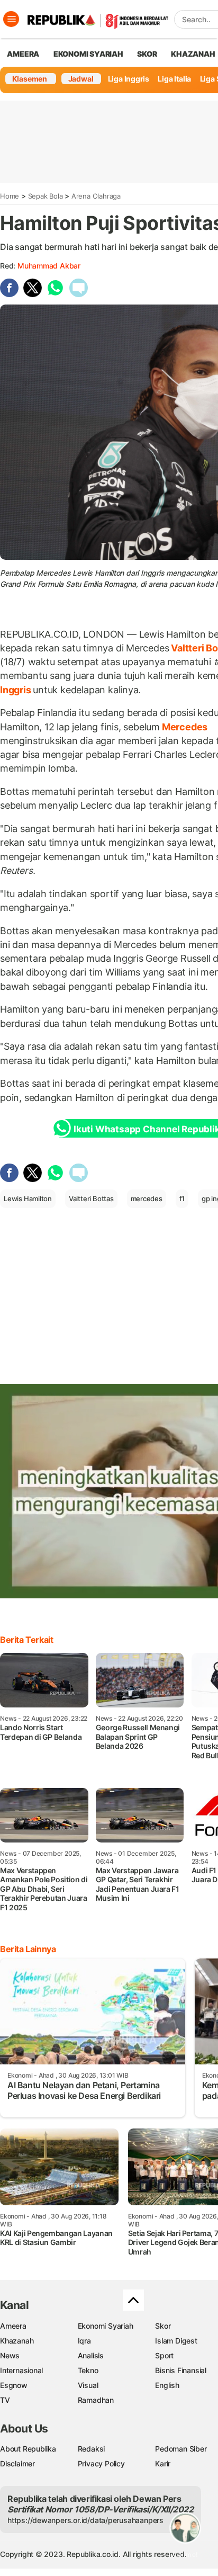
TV (5, 2400)
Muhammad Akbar (49, 266)
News (10, 2355)
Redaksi (92, 2449)
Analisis (91, 2355)
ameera (23, 54)
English (167, 2385)
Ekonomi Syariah (88, 54)
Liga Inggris (129, 79)
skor (147, 54)
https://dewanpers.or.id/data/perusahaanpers (85, 2520)
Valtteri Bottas (91, 1198)
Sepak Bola (46, 196)
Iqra (84, 2341)
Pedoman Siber (181, 2449)
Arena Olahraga (96, 196)
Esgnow (14, 2385)
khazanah (193, 54)
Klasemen (30, 79)
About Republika (28, 2449)
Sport (164, 2355)
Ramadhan (96, 2400)
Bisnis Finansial (181, 2370)
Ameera (13, 2326)
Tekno (88, 2370)
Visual (88, 2385)
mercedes (147, 1198)
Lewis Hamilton (28, 1198)
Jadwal (81, 79)
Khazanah (17, 2341)
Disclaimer (17, 2463)
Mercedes (184, 727)
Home (10, 196)
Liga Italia (174, 79)
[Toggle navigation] (11, 19)
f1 (182, 1198)
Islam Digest (176, 2341)
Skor (163, 2326)
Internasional (21, 2370)
